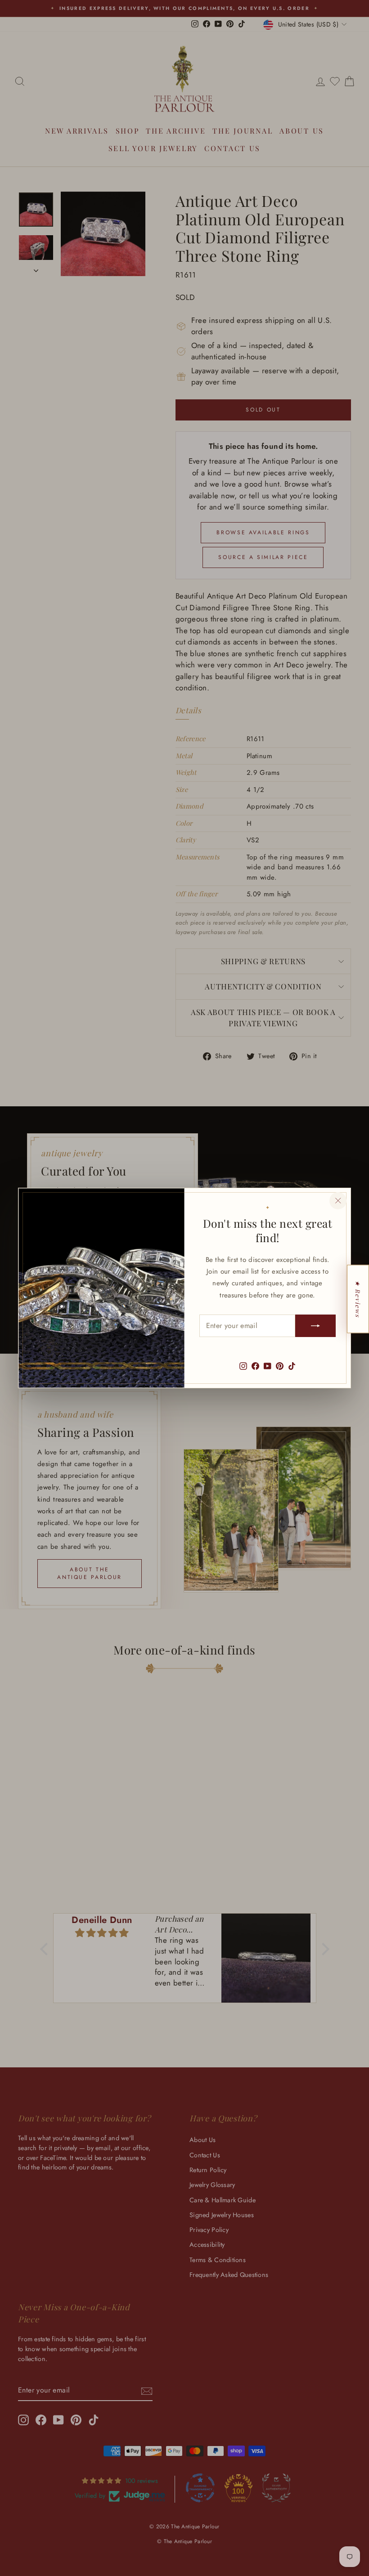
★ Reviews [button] (358, 1299)
